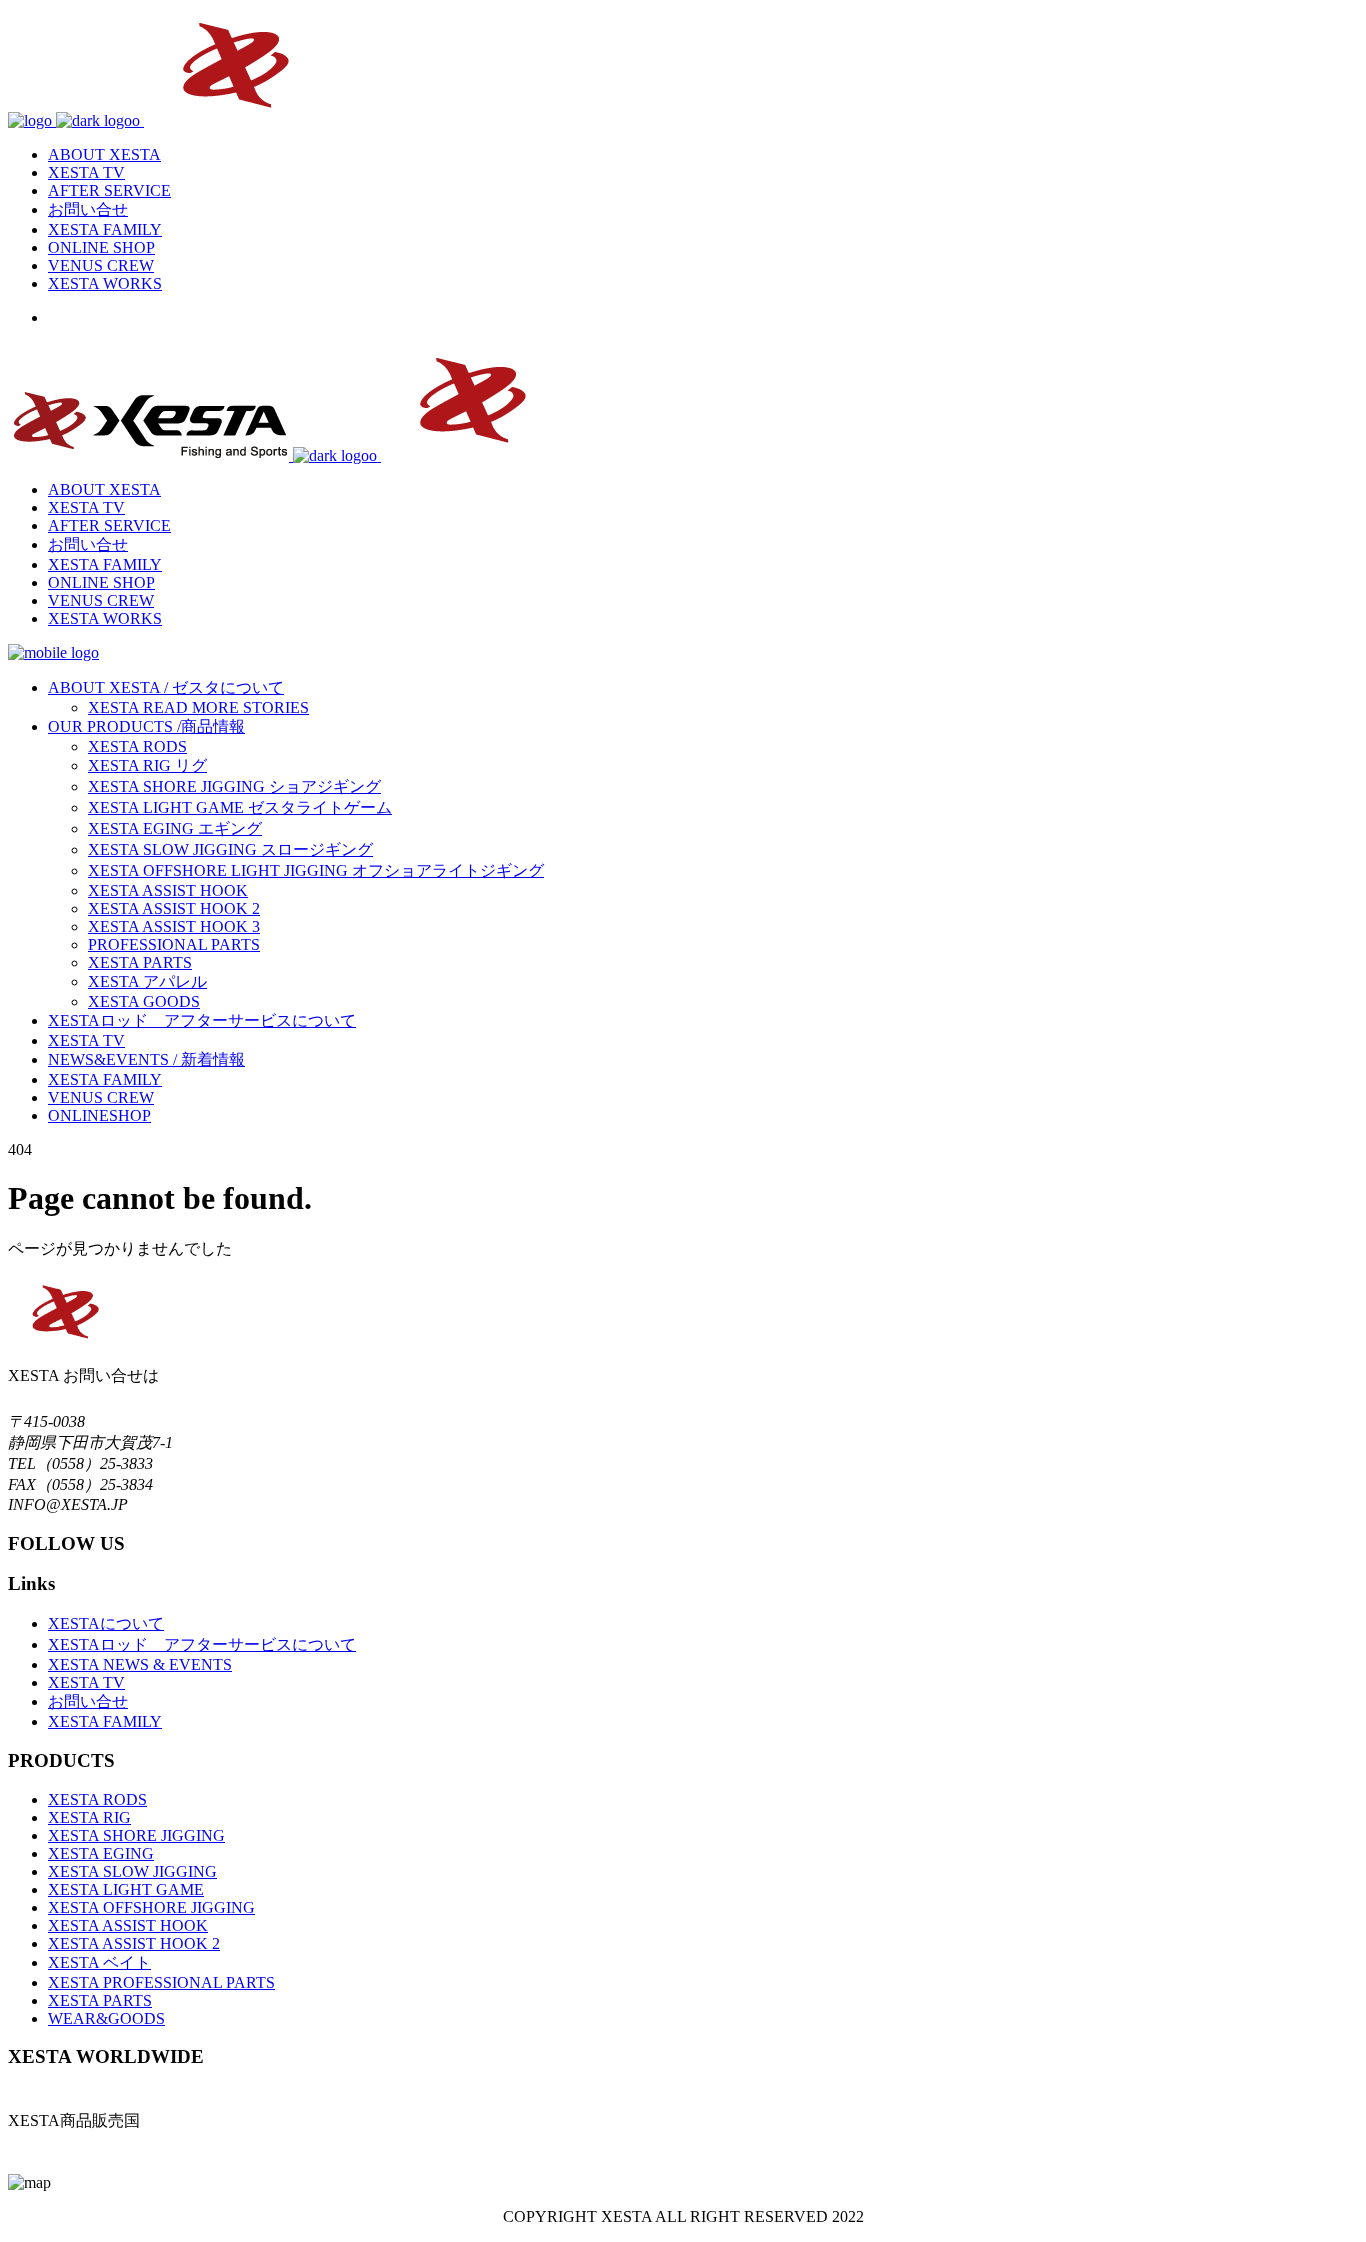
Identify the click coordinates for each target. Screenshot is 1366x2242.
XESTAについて (106, 1623)
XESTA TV (86, 1682)
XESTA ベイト (99, 1962)
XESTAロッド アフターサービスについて (202, 1644)
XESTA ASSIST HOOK (128, 1925)
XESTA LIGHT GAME (126, 1889)
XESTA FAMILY (105, 1721)
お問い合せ (88, 1701)
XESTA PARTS (100, 2000)
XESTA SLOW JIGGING (132, 1871)
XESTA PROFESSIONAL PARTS (161, 1982)
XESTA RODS (97, 1799)
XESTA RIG (89, 1817)
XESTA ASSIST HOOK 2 (134, 1943)
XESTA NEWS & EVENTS (140, 1664)
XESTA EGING (101, 1853)
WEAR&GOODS (106, 2018)
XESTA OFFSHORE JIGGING (151, 1907)
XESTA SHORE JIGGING (136, 1835)
